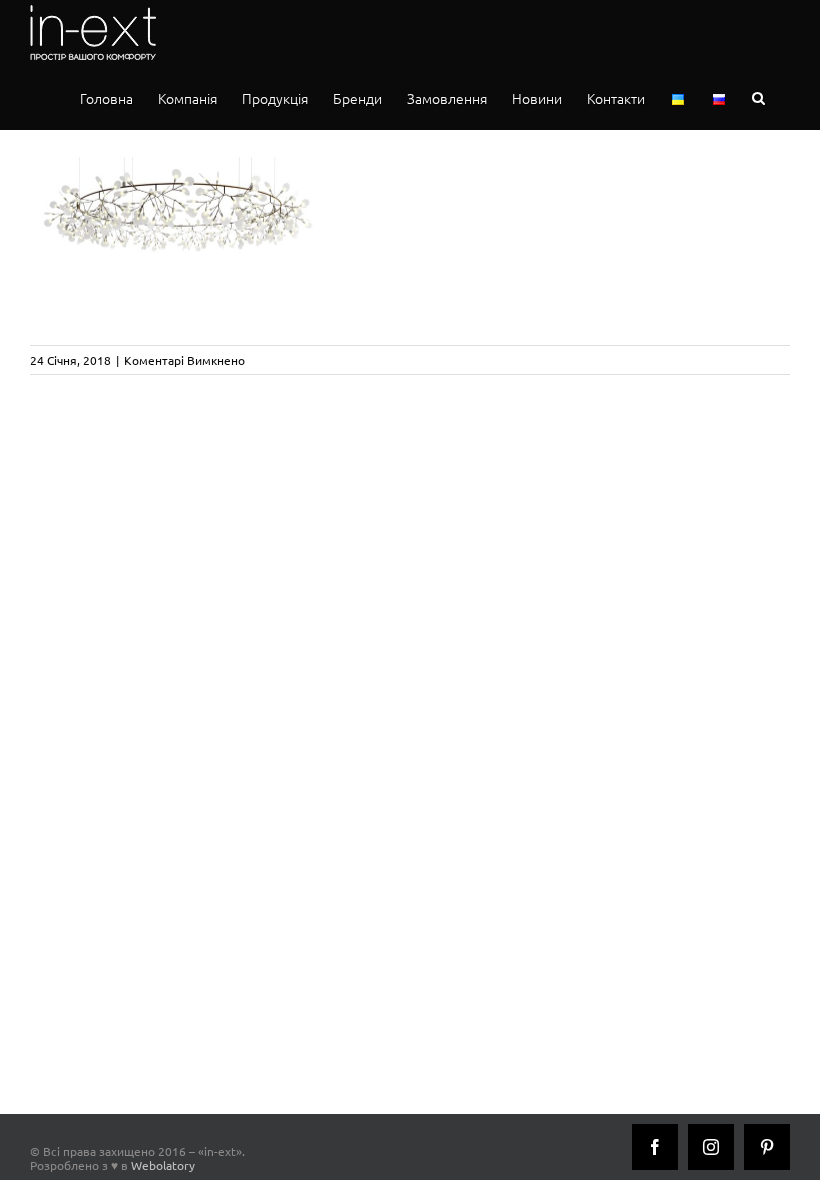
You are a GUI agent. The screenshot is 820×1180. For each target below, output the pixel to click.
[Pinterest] (767, 1147)
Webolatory (163, 1165)
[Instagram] (711, 1147)
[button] (758, 97)
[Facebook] (655, 1147)
